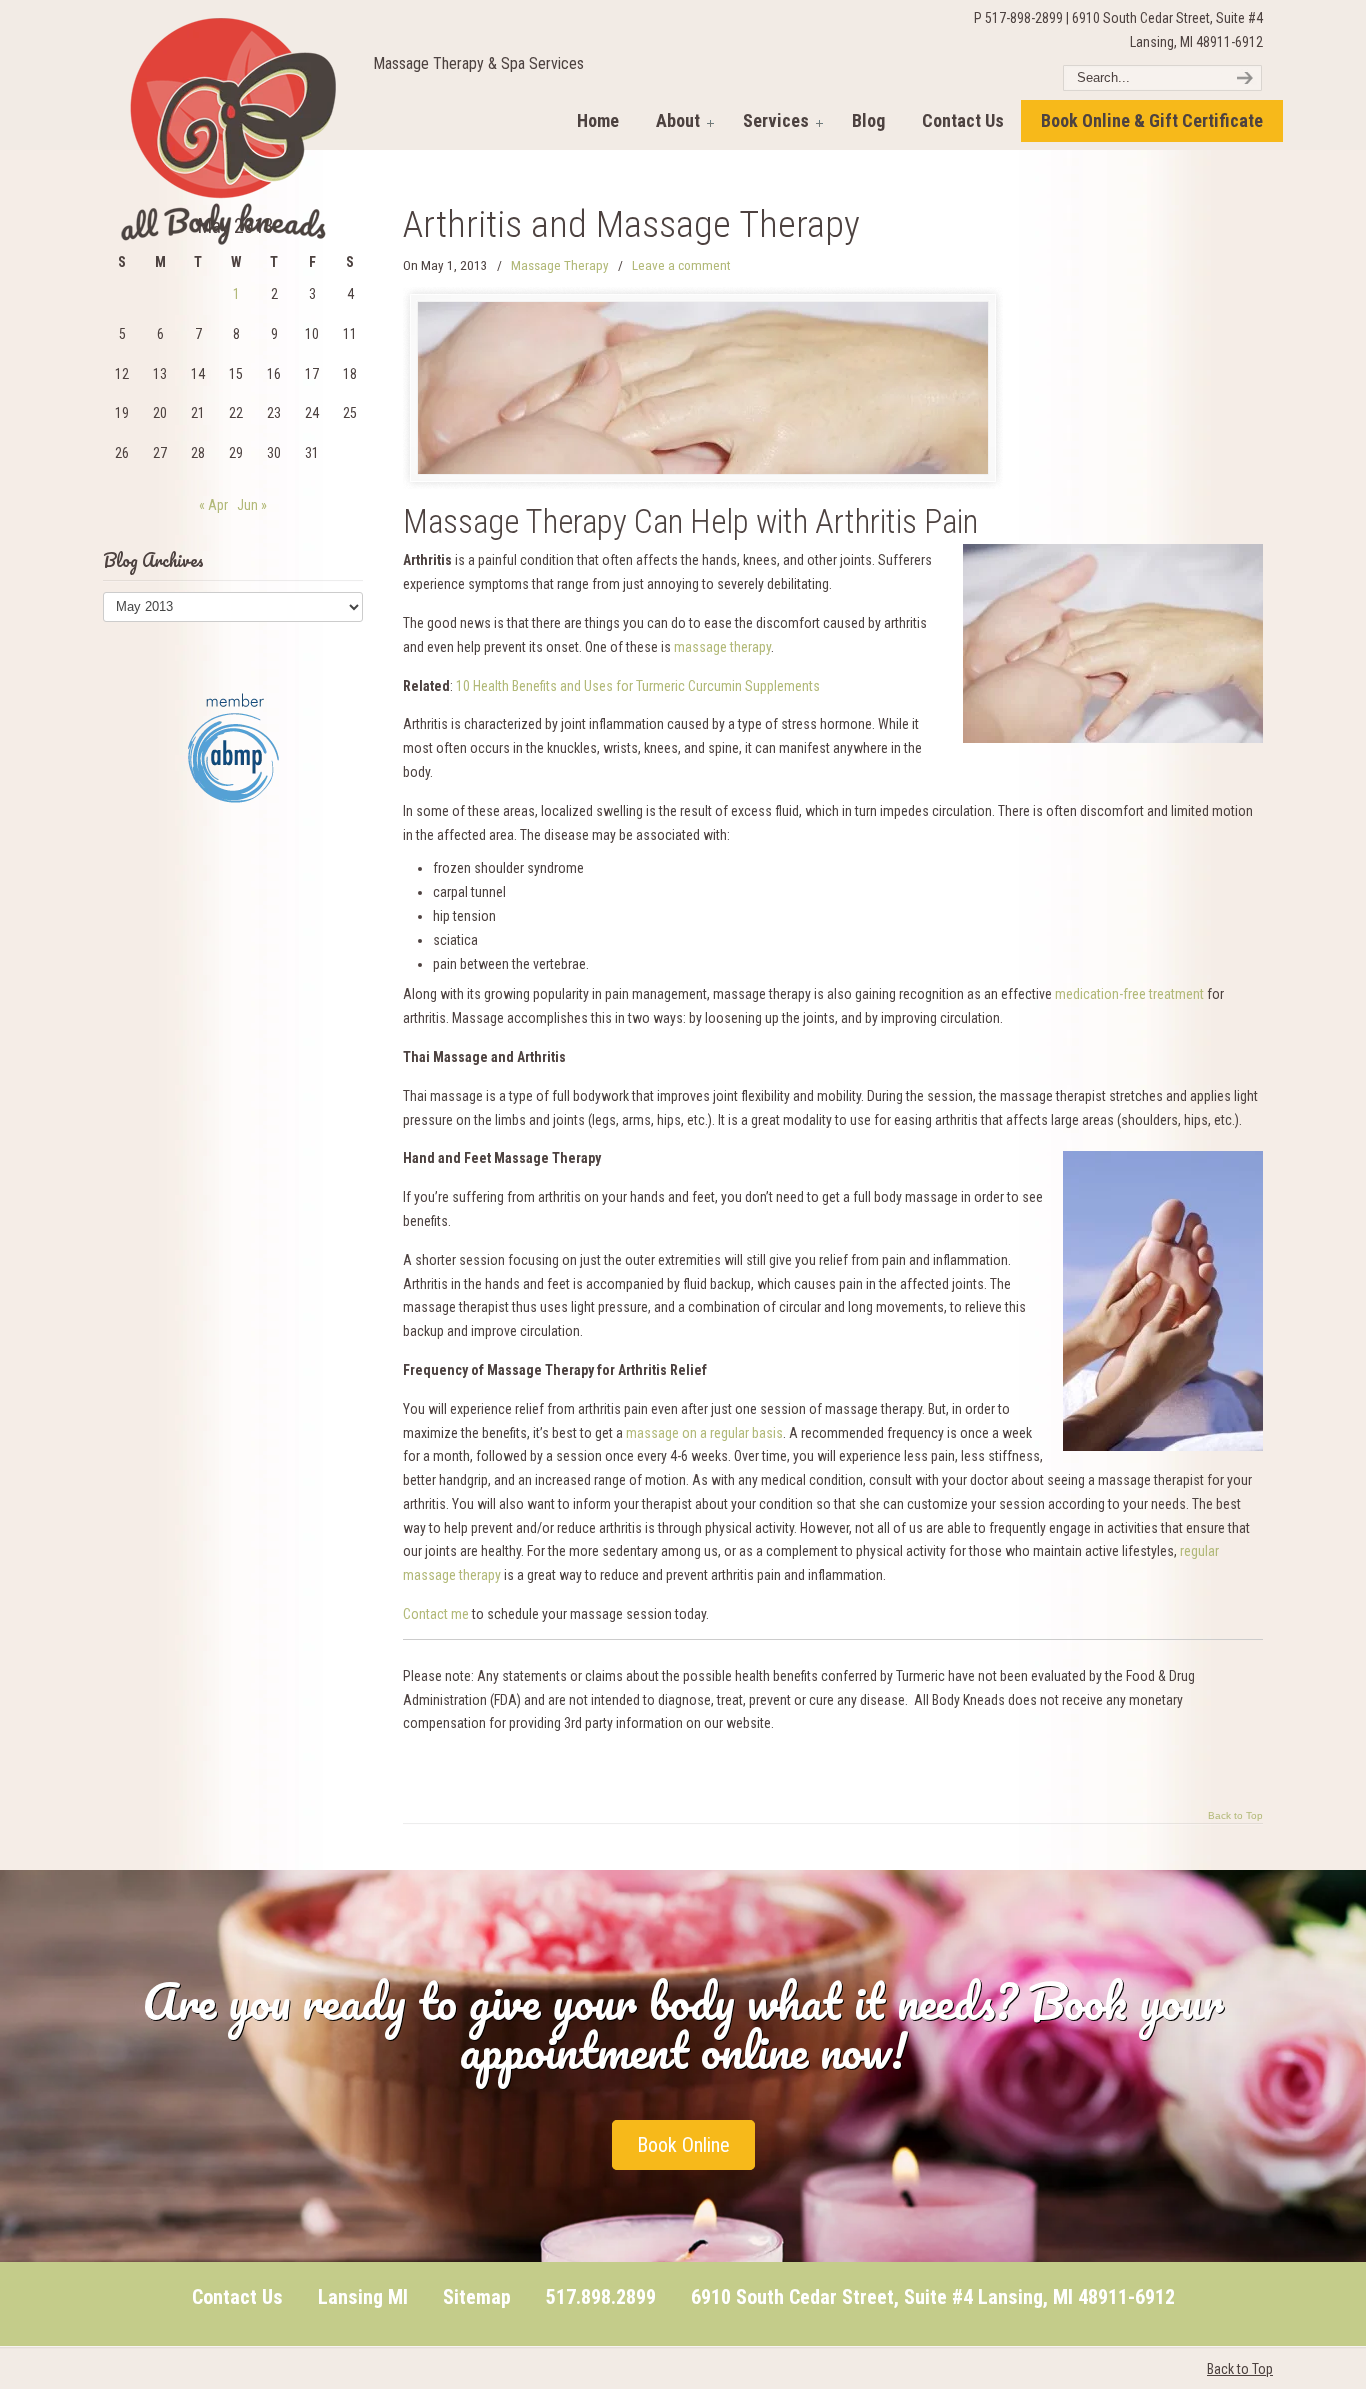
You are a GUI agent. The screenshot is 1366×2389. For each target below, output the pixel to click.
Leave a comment (681, 265)
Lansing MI (363, 2297)
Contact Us (237, 2297)
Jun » (252, 505)
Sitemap (477, 2297)
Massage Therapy (560, 265)
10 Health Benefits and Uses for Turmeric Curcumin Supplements (638, 686)
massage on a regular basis (704, 1433)
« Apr (213, 505)
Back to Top (1235, 1816)
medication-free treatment (1129, 994)
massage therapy (722, 647)
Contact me (436, 1614)
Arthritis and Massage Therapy (631, 224)
